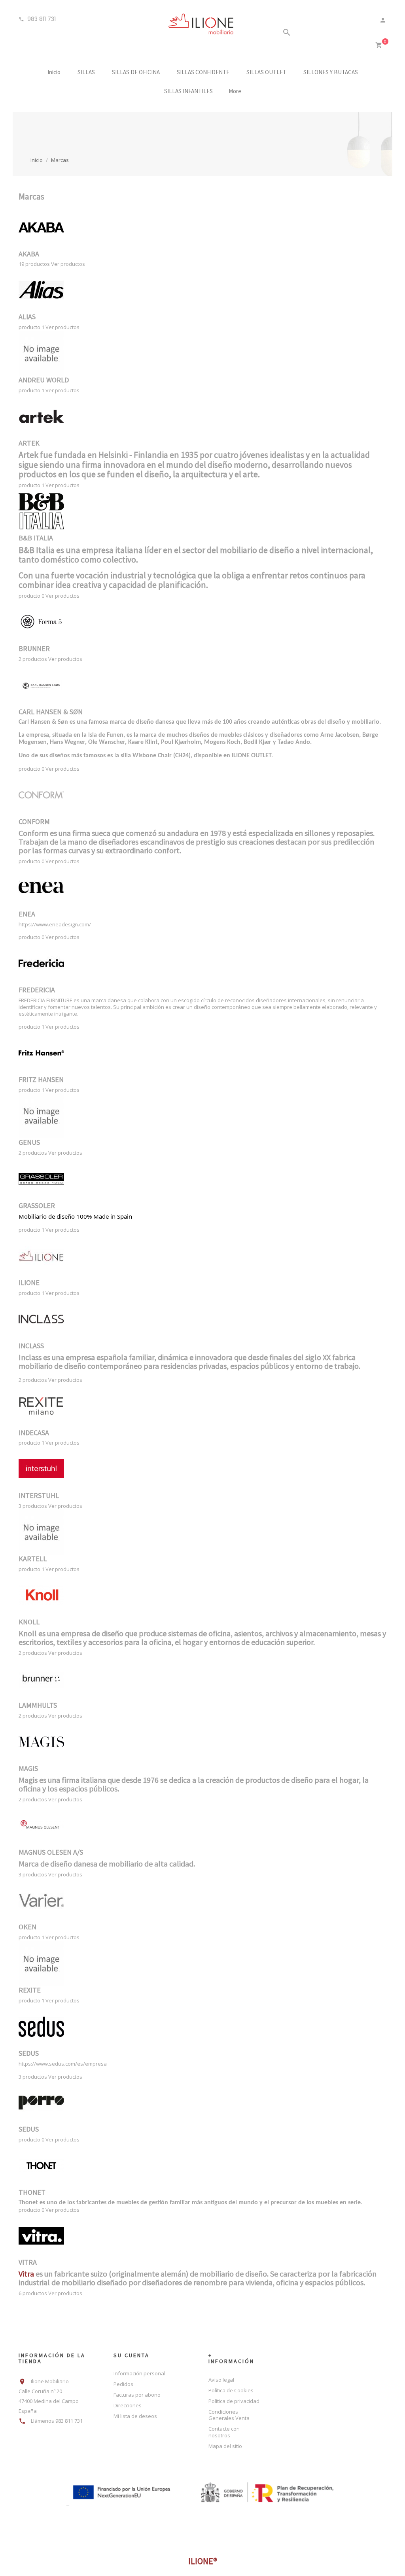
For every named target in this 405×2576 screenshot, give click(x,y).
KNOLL (29, 1622)
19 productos (34, 264)
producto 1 (31, 327)
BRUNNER (34, 648)
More (235, 91)
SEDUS (29, 2053)
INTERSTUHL (39, 1495)
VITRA (28, 2262)
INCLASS (31, 1346)
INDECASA (34, 1433)
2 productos (33, 659)
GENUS (29, 1142)
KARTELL (33, 1559)
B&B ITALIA (36, 538)
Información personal (139, 2373)
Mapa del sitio (225, 2446)
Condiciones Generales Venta (229, 2415)
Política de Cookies (231, 2390)
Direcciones (128, 2405)
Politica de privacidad (234, 2401)
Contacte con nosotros (224, 2432)
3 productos (33, 1506)
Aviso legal (221, 2380)
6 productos (33, 2293)
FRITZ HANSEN (41, 1079)
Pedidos (123, 2384)
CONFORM (34, 821)
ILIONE (29, 1282)
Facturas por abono (137, 2395)
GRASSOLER (37, 1205)
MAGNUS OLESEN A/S (51, 1852)
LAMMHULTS (38, 1705)
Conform (34, 833)
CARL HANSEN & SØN (51, 712)
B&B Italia (37, 550)
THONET (32, 2192)
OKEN (27, 1927)
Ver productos (68, 264)
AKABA (29, 254)
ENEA (27, 914)
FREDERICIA (37, 990)
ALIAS (27, 317)
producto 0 (31, 596)
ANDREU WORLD (44, 380)
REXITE (30, 1990)
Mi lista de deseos (135, 2416)
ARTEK (29, 443)
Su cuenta (132, 2355)
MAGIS (28, 1768)
